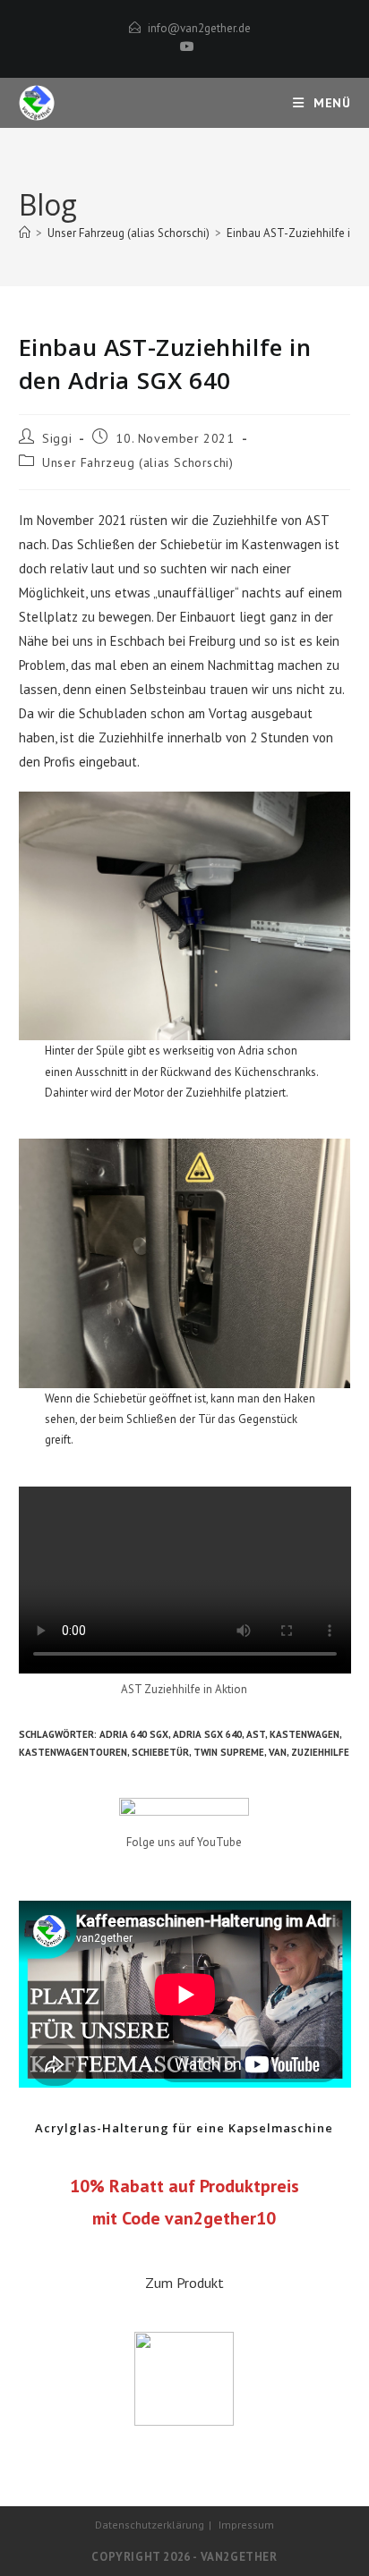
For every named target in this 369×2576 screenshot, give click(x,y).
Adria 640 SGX (134, 1734)
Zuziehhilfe (320, 1752)
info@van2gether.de (199, 28)
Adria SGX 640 (207, 1734)
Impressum (246, 2525)
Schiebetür (160, 1752)
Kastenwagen (305, 1734)
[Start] (25, 233)
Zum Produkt (184, 2283)
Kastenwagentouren (73, 1752)
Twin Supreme (229, 1752)
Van (278, 1752)
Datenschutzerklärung (150, 2525)
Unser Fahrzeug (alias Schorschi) (137, 462)
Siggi (57, 438)
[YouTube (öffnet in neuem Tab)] (184, 47)
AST (256, 1734)
